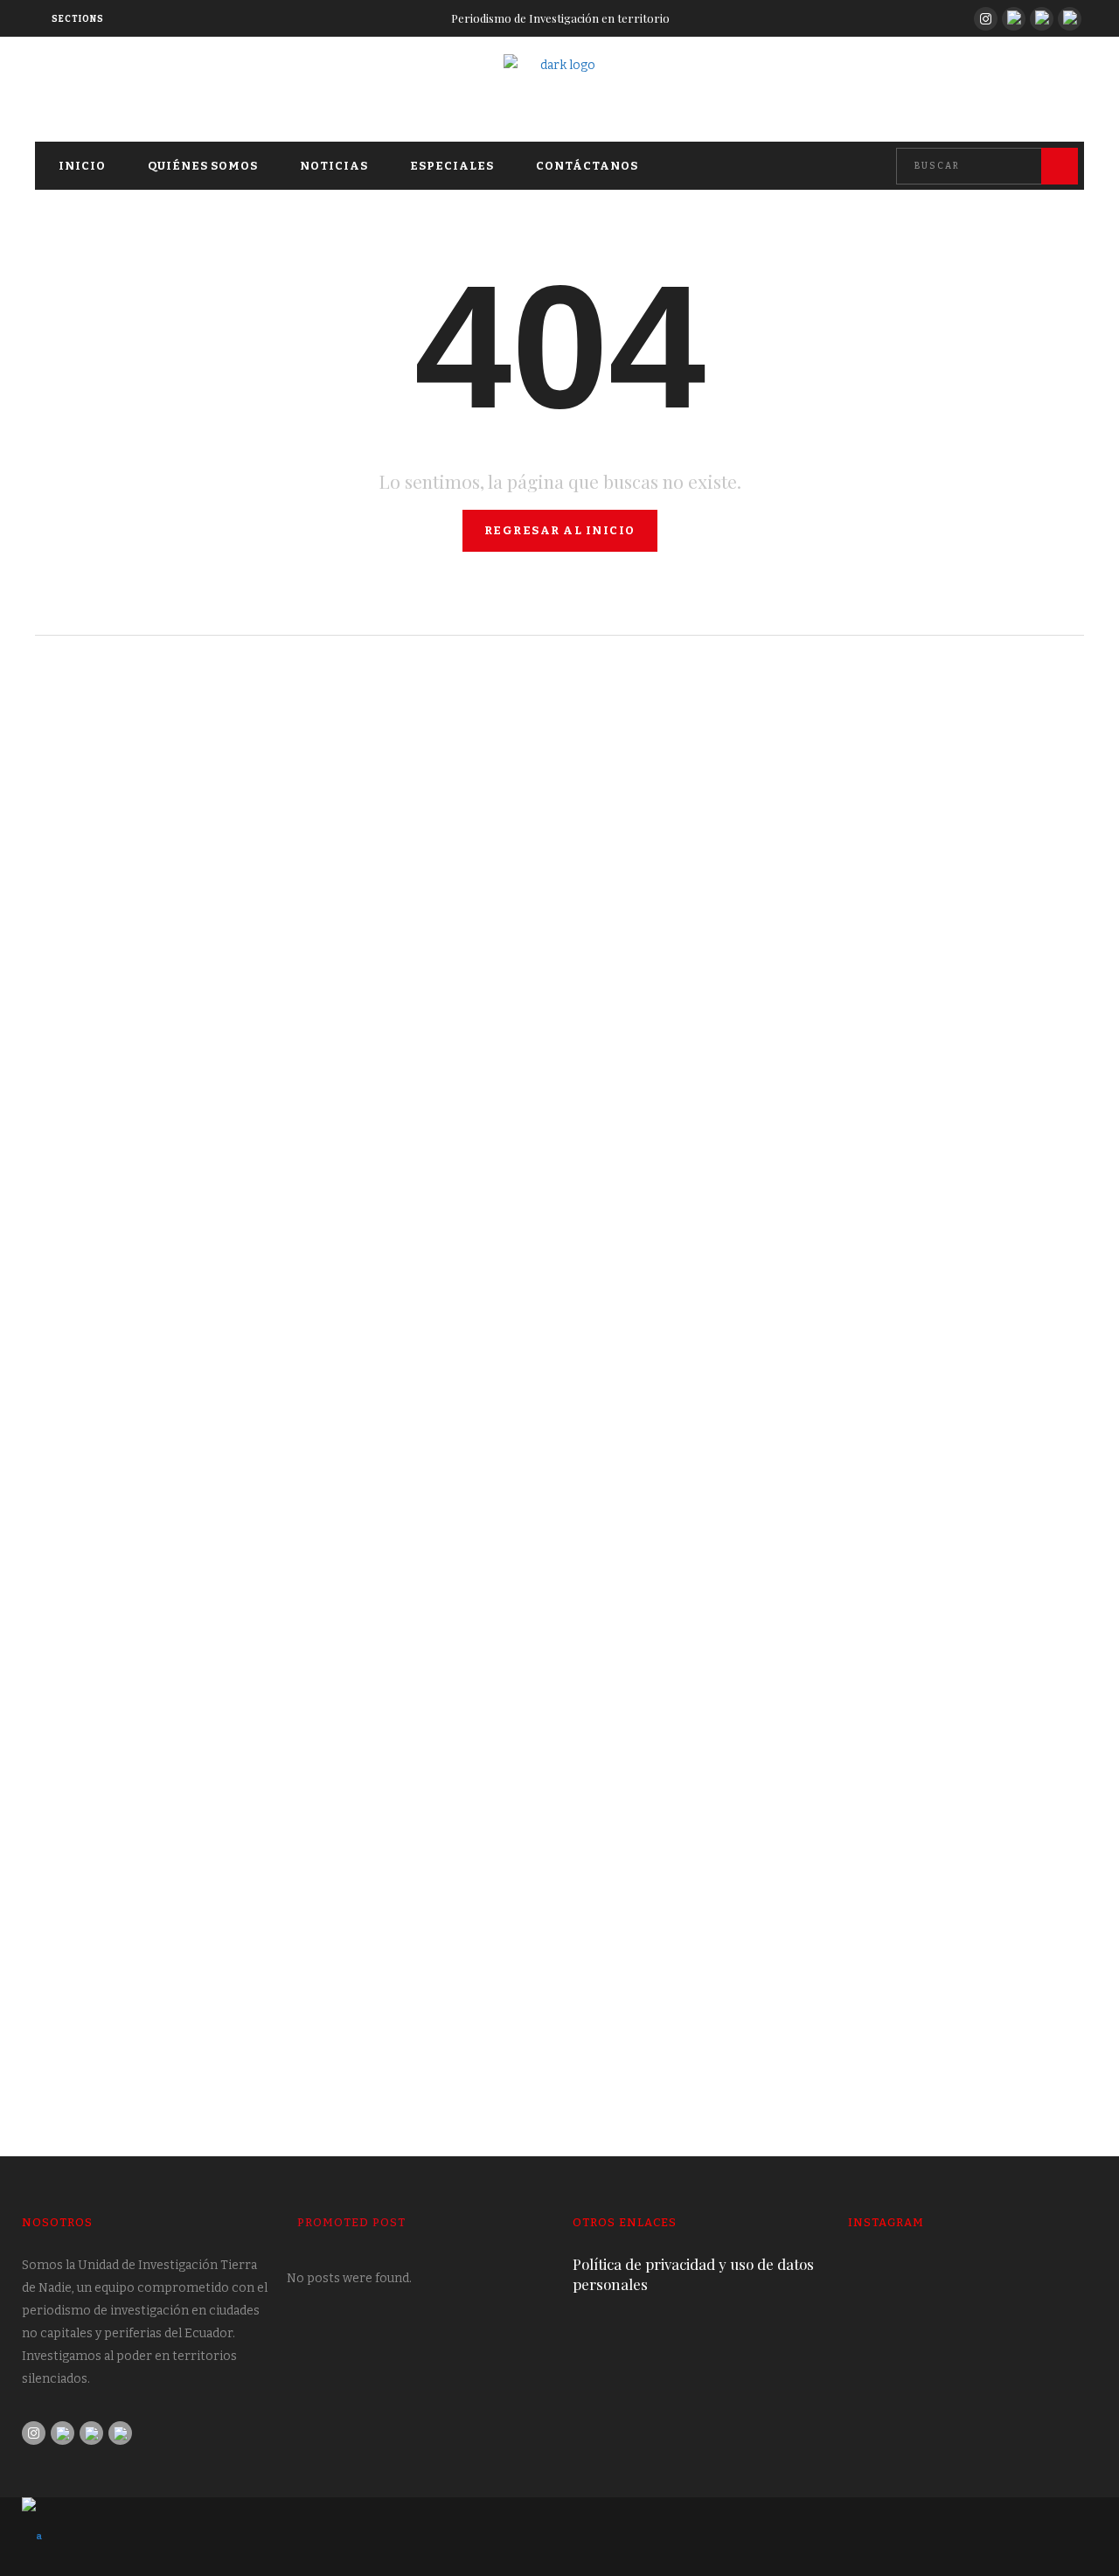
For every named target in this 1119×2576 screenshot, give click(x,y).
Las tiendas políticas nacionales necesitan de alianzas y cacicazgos (796, 1986)
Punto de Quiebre (90, 672)
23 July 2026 (610, 1027)
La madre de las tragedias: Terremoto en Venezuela (783, 1562)
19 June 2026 (75, 2043)
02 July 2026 (76, 1573)
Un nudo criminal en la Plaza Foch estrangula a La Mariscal (280, 1529)
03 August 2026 (84, 1106)
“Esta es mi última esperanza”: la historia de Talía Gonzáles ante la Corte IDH (278, 1050)
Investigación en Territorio (122, 1165)
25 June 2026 (611, 1605)
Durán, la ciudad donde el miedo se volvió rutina (770, 983)
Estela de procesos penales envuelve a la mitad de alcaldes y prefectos (280, 1986)
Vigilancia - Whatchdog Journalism (142, 1664)
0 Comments (521, 1106)
